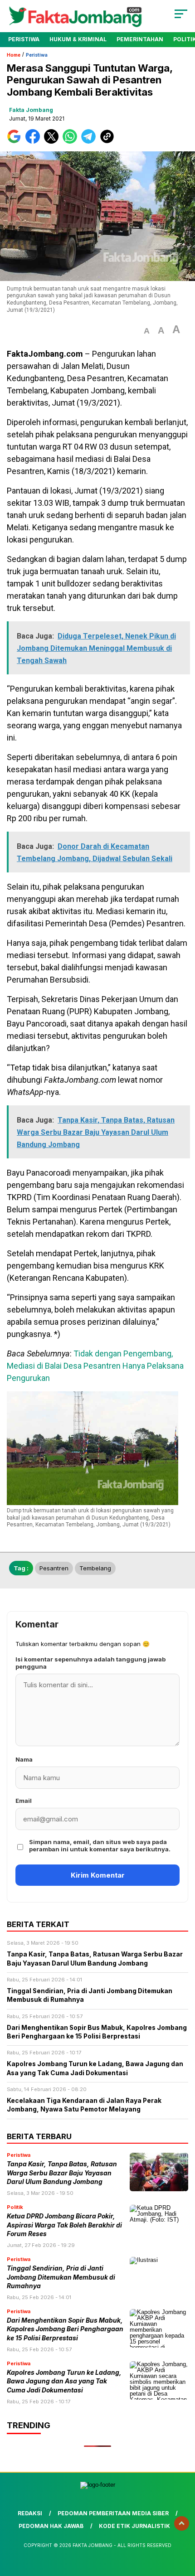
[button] (147, 331)
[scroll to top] (182, 2523)
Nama (24, 1759)
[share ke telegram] (90, 142)
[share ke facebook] (35, 142)
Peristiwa (24, 39)
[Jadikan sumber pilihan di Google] (16, 142)
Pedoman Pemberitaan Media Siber (113, 2513)
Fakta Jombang (31, 110)
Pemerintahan (140, 39)
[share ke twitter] (53, 142)
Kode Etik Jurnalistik (134, 2526)
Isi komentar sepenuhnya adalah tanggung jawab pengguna (90, 1663)
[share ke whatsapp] (72, 142)
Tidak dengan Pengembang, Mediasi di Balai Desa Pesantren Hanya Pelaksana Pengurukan (95, 1366)
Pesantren (54, 1568)
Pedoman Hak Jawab (51, 2526)
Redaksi (30, 2513)
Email (24, 1801)
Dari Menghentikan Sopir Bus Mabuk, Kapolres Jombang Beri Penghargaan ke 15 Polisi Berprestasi (65, 2329)
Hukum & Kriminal (78, 39)
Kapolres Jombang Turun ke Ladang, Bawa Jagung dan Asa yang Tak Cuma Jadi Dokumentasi (64, 2381)
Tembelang (95, 1568)
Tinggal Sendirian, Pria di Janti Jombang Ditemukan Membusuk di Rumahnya (61, 2277)
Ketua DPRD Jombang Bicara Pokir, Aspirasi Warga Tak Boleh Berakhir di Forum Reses (64, 2225)
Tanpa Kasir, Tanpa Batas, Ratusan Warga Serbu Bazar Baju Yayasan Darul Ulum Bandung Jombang (62, 2173)
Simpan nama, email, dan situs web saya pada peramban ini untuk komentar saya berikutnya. (100, 1845)
